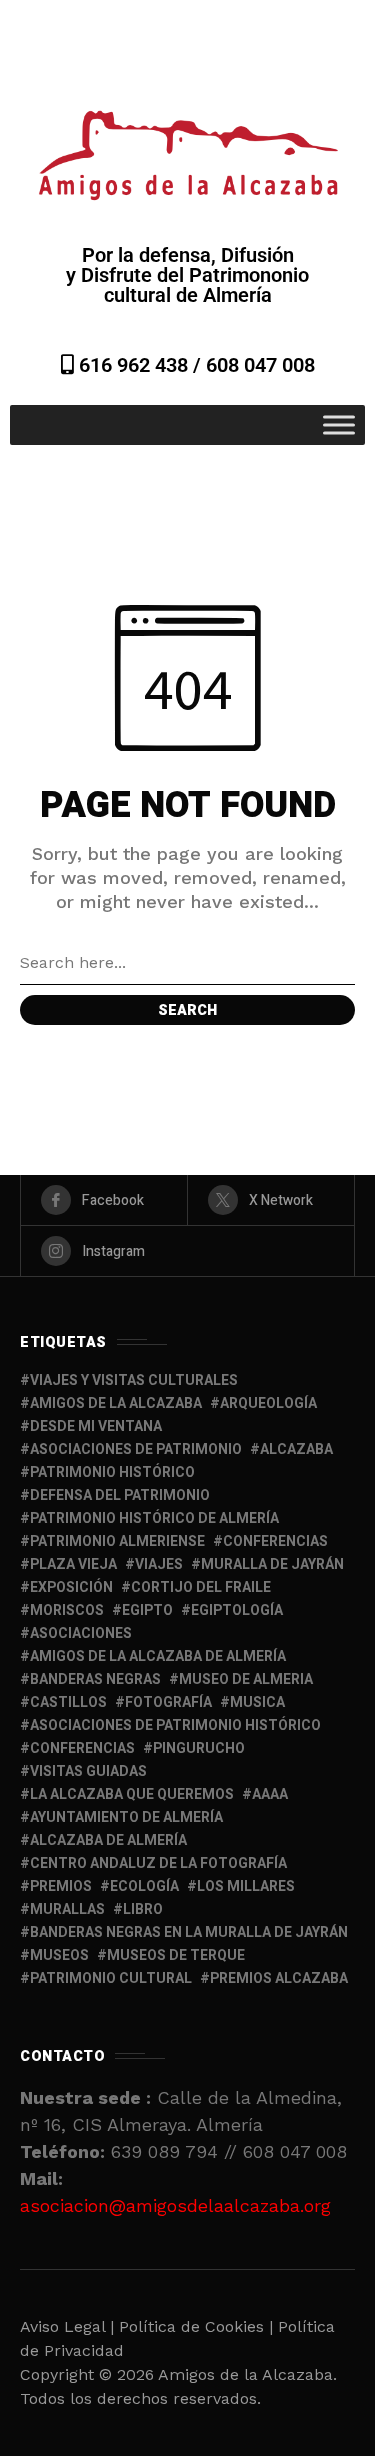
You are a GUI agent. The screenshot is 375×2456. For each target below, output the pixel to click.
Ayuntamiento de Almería (126, 1817)
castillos (68, 1702)
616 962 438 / (140, 365)
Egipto (147, 1610)
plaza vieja (73, 1564)
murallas (67, 1909)
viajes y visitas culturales (134, 1380)
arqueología (268, 1403)
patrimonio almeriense (117, 1541)
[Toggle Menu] (339, 424)
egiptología (237, 1610)
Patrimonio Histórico (112, 1472)
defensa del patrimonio (120, 1495)
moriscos (67, 1610)
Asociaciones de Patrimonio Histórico (175, 1725)
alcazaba (296, 1449)
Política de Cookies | (198, 2326)
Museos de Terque (176, 1955)
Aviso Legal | (67, 2326)
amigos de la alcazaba (116, 1403)
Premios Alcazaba (279, 1978)
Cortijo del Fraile (201, 1587)
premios (61, 1886)
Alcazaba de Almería (108, 1840)
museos (59, 1955)
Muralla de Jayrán (272, 1564)
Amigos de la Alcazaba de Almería (158, 1656)
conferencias (275, 1541)
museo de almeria (246, 1679)
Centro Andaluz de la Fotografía (158, 1863)
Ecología (144, 1886)
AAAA (270, 1794)
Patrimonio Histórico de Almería (154, 1518)
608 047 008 (260, 365)
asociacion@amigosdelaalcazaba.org (175, 2205)
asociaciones (81, 1633)
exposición (71, 1587)
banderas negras (95, 1679)
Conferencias (82, 1748)
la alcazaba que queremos (132, 1794)
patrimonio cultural (111, 1978)
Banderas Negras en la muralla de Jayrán (189, 1932)
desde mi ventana (96, 1426)
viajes (159, 1564)
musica (257, 1702)
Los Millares (246, 1886)
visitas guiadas (88, 1771)
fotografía (168, 1702)
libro (143, 1909)
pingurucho (199, 1748)
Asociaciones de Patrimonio (136, 1449)
